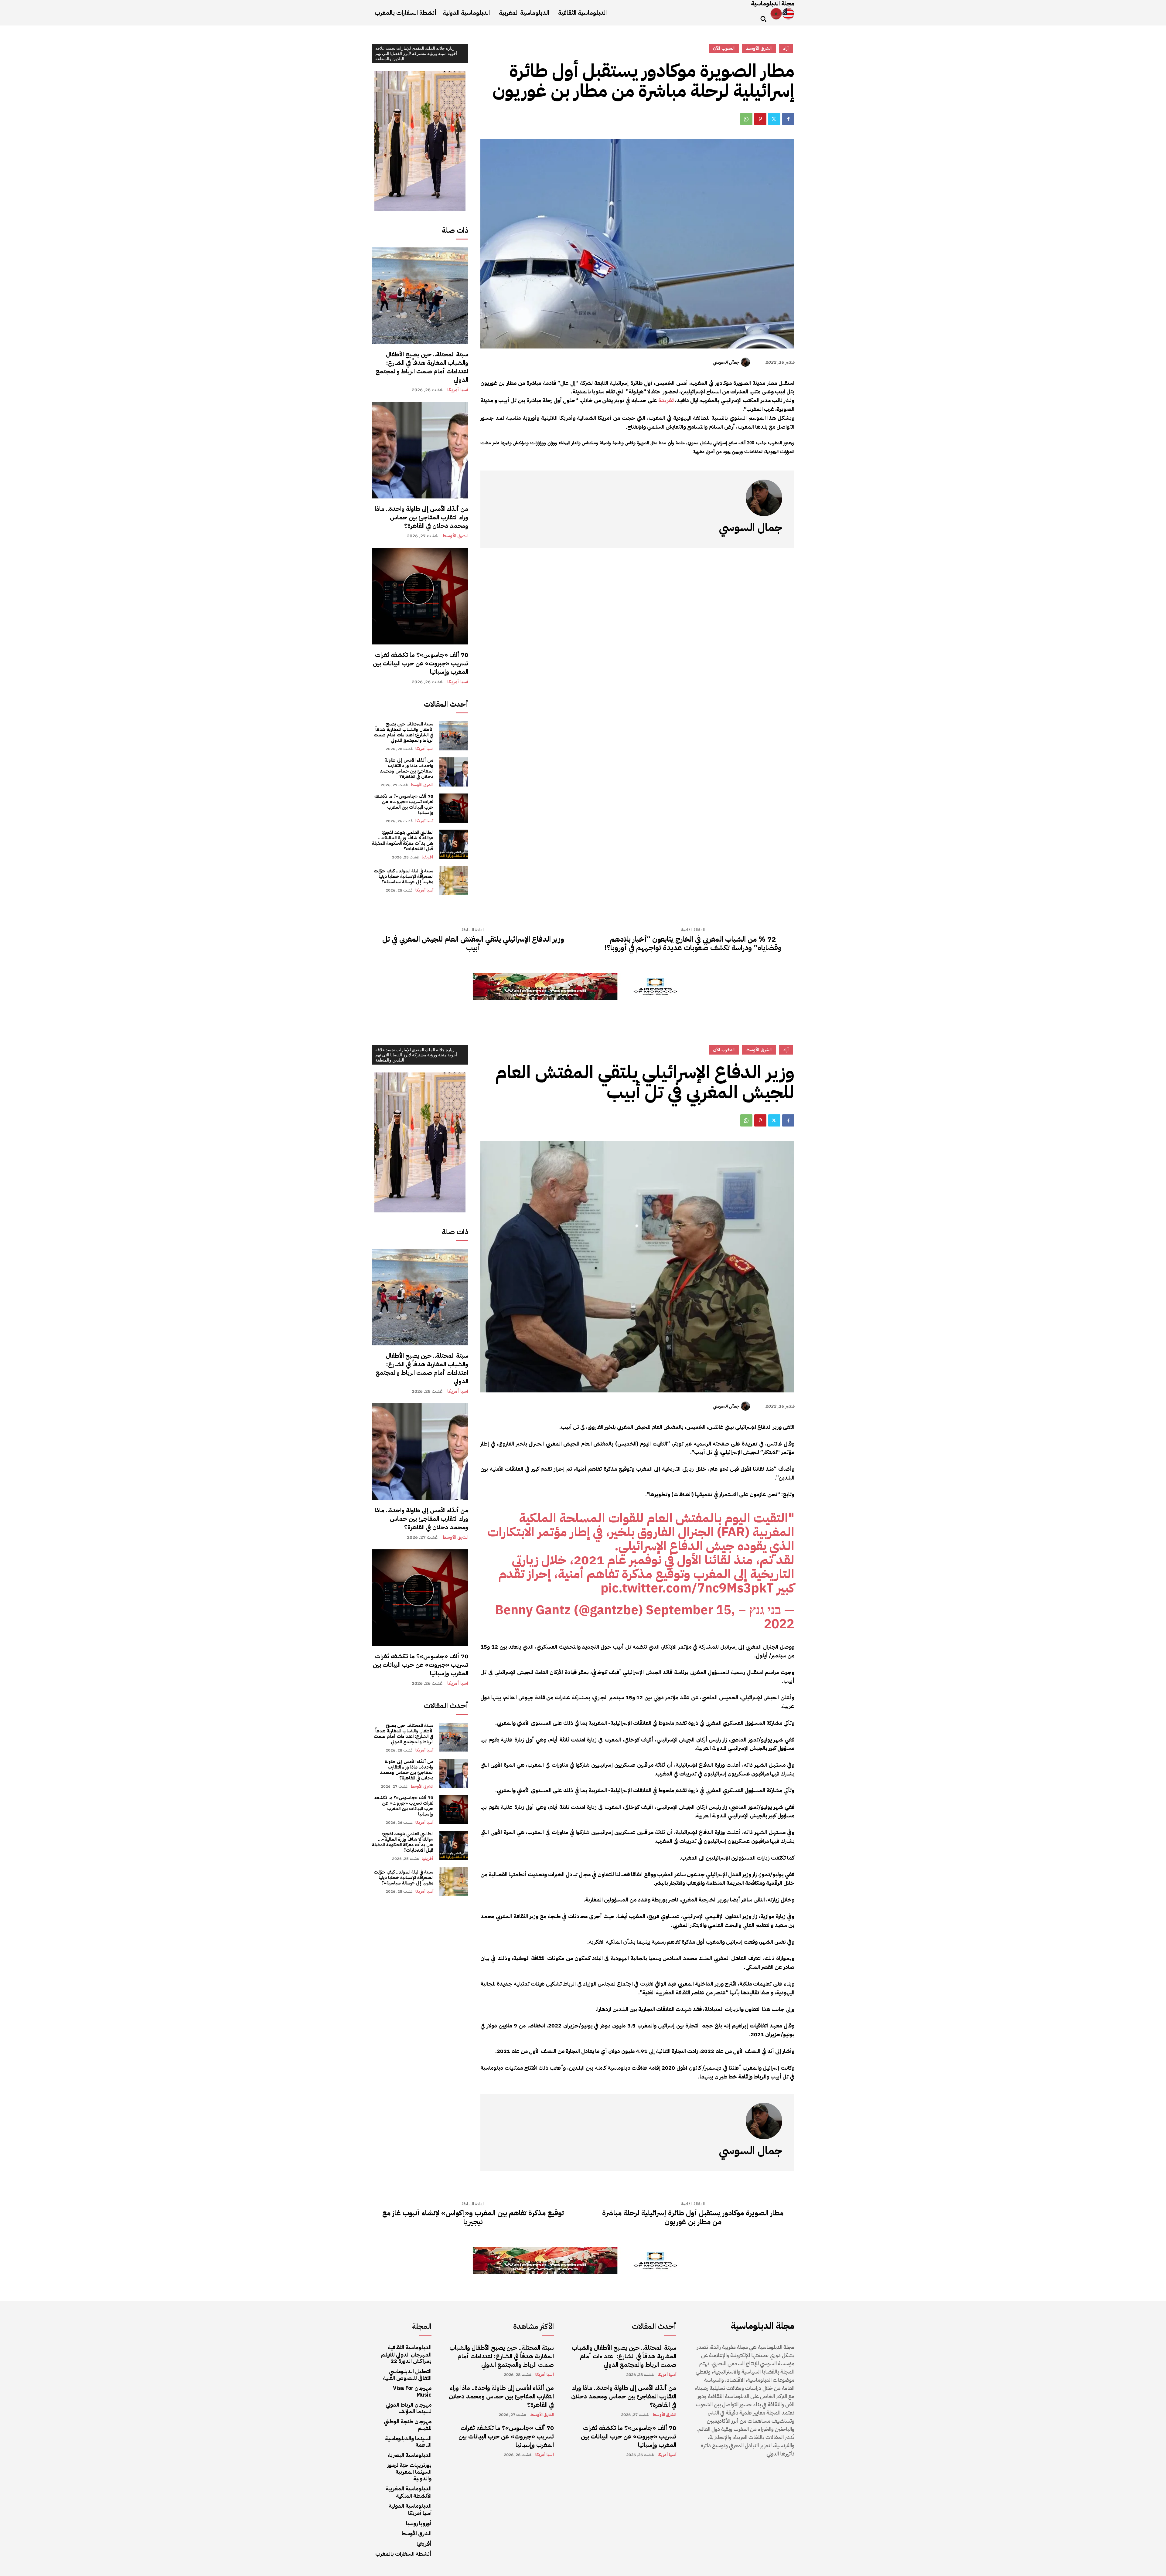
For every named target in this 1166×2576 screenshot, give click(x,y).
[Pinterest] (760, 119)
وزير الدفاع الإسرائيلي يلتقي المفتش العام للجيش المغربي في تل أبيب (473, 944)
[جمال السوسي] (746, 362)
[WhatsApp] (746, 119)
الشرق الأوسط (455, 536)
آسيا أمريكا (458, 390)
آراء (786, 48)
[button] (763, 19)
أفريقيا (428, 857)
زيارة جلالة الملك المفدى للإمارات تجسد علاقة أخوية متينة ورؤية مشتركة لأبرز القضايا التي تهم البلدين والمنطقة (416, 53)
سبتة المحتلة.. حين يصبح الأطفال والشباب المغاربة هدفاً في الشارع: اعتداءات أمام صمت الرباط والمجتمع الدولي (422, 367)
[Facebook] (788, 119)
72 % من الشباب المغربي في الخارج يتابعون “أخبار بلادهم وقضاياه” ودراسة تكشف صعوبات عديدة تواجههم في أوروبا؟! (693, 944)
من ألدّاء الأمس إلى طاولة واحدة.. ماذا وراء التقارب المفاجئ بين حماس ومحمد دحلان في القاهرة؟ (421, 517)
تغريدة (666, 400)
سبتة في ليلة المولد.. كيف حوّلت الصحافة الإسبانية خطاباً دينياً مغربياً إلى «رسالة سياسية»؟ (404, 876)
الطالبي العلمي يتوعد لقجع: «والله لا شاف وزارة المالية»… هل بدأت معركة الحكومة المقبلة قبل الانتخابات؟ (403, 841)
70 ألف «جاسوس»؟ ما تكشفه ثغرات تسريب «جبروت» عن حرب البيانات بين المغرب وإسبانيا (421, 663)
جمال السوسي (726, 362)
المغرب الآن (724, 48)
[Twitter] (774, 119)
